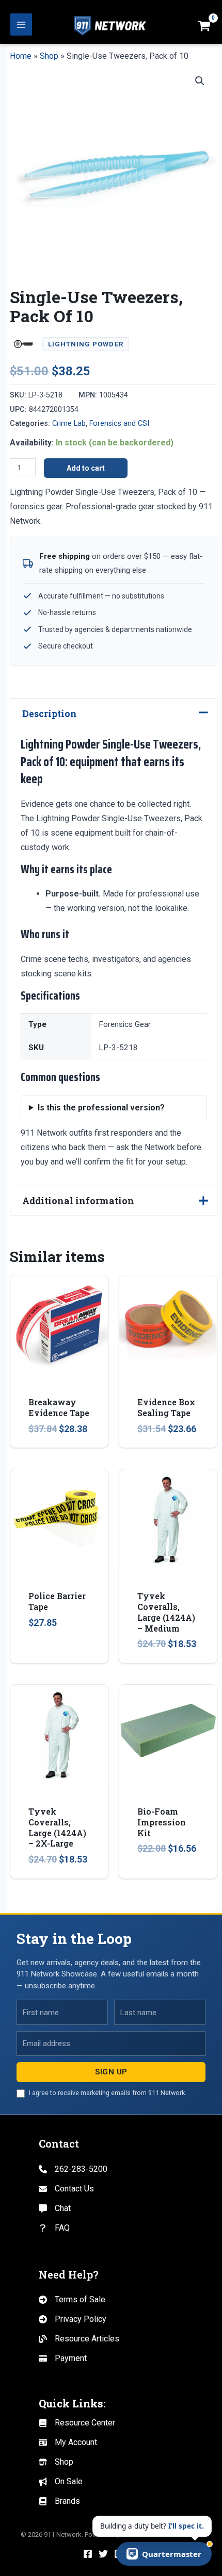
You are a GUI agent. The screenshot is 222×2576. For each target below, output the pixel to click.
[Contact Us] (66, 2189)
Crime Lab (69, 423)
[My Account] (68, 2442)
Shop (49, 56)
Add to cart (86, 468)
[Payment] (63, 2358)
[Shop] (56, 2462)
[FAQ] (54, 2228)
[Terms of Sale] (72, 2300)
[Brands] (59, 2501)
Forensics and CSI (119, 423)
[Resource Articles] (79, 2339)
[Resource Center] (77, 2423)
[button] (200, 81)
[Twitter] (103, 2554)
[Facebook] (88, 2554)
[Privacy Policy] (73, 2319)
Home (21, 56)
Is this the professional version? (101, 1108)
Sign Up (111, 2072)
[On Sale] (61, 2482)
